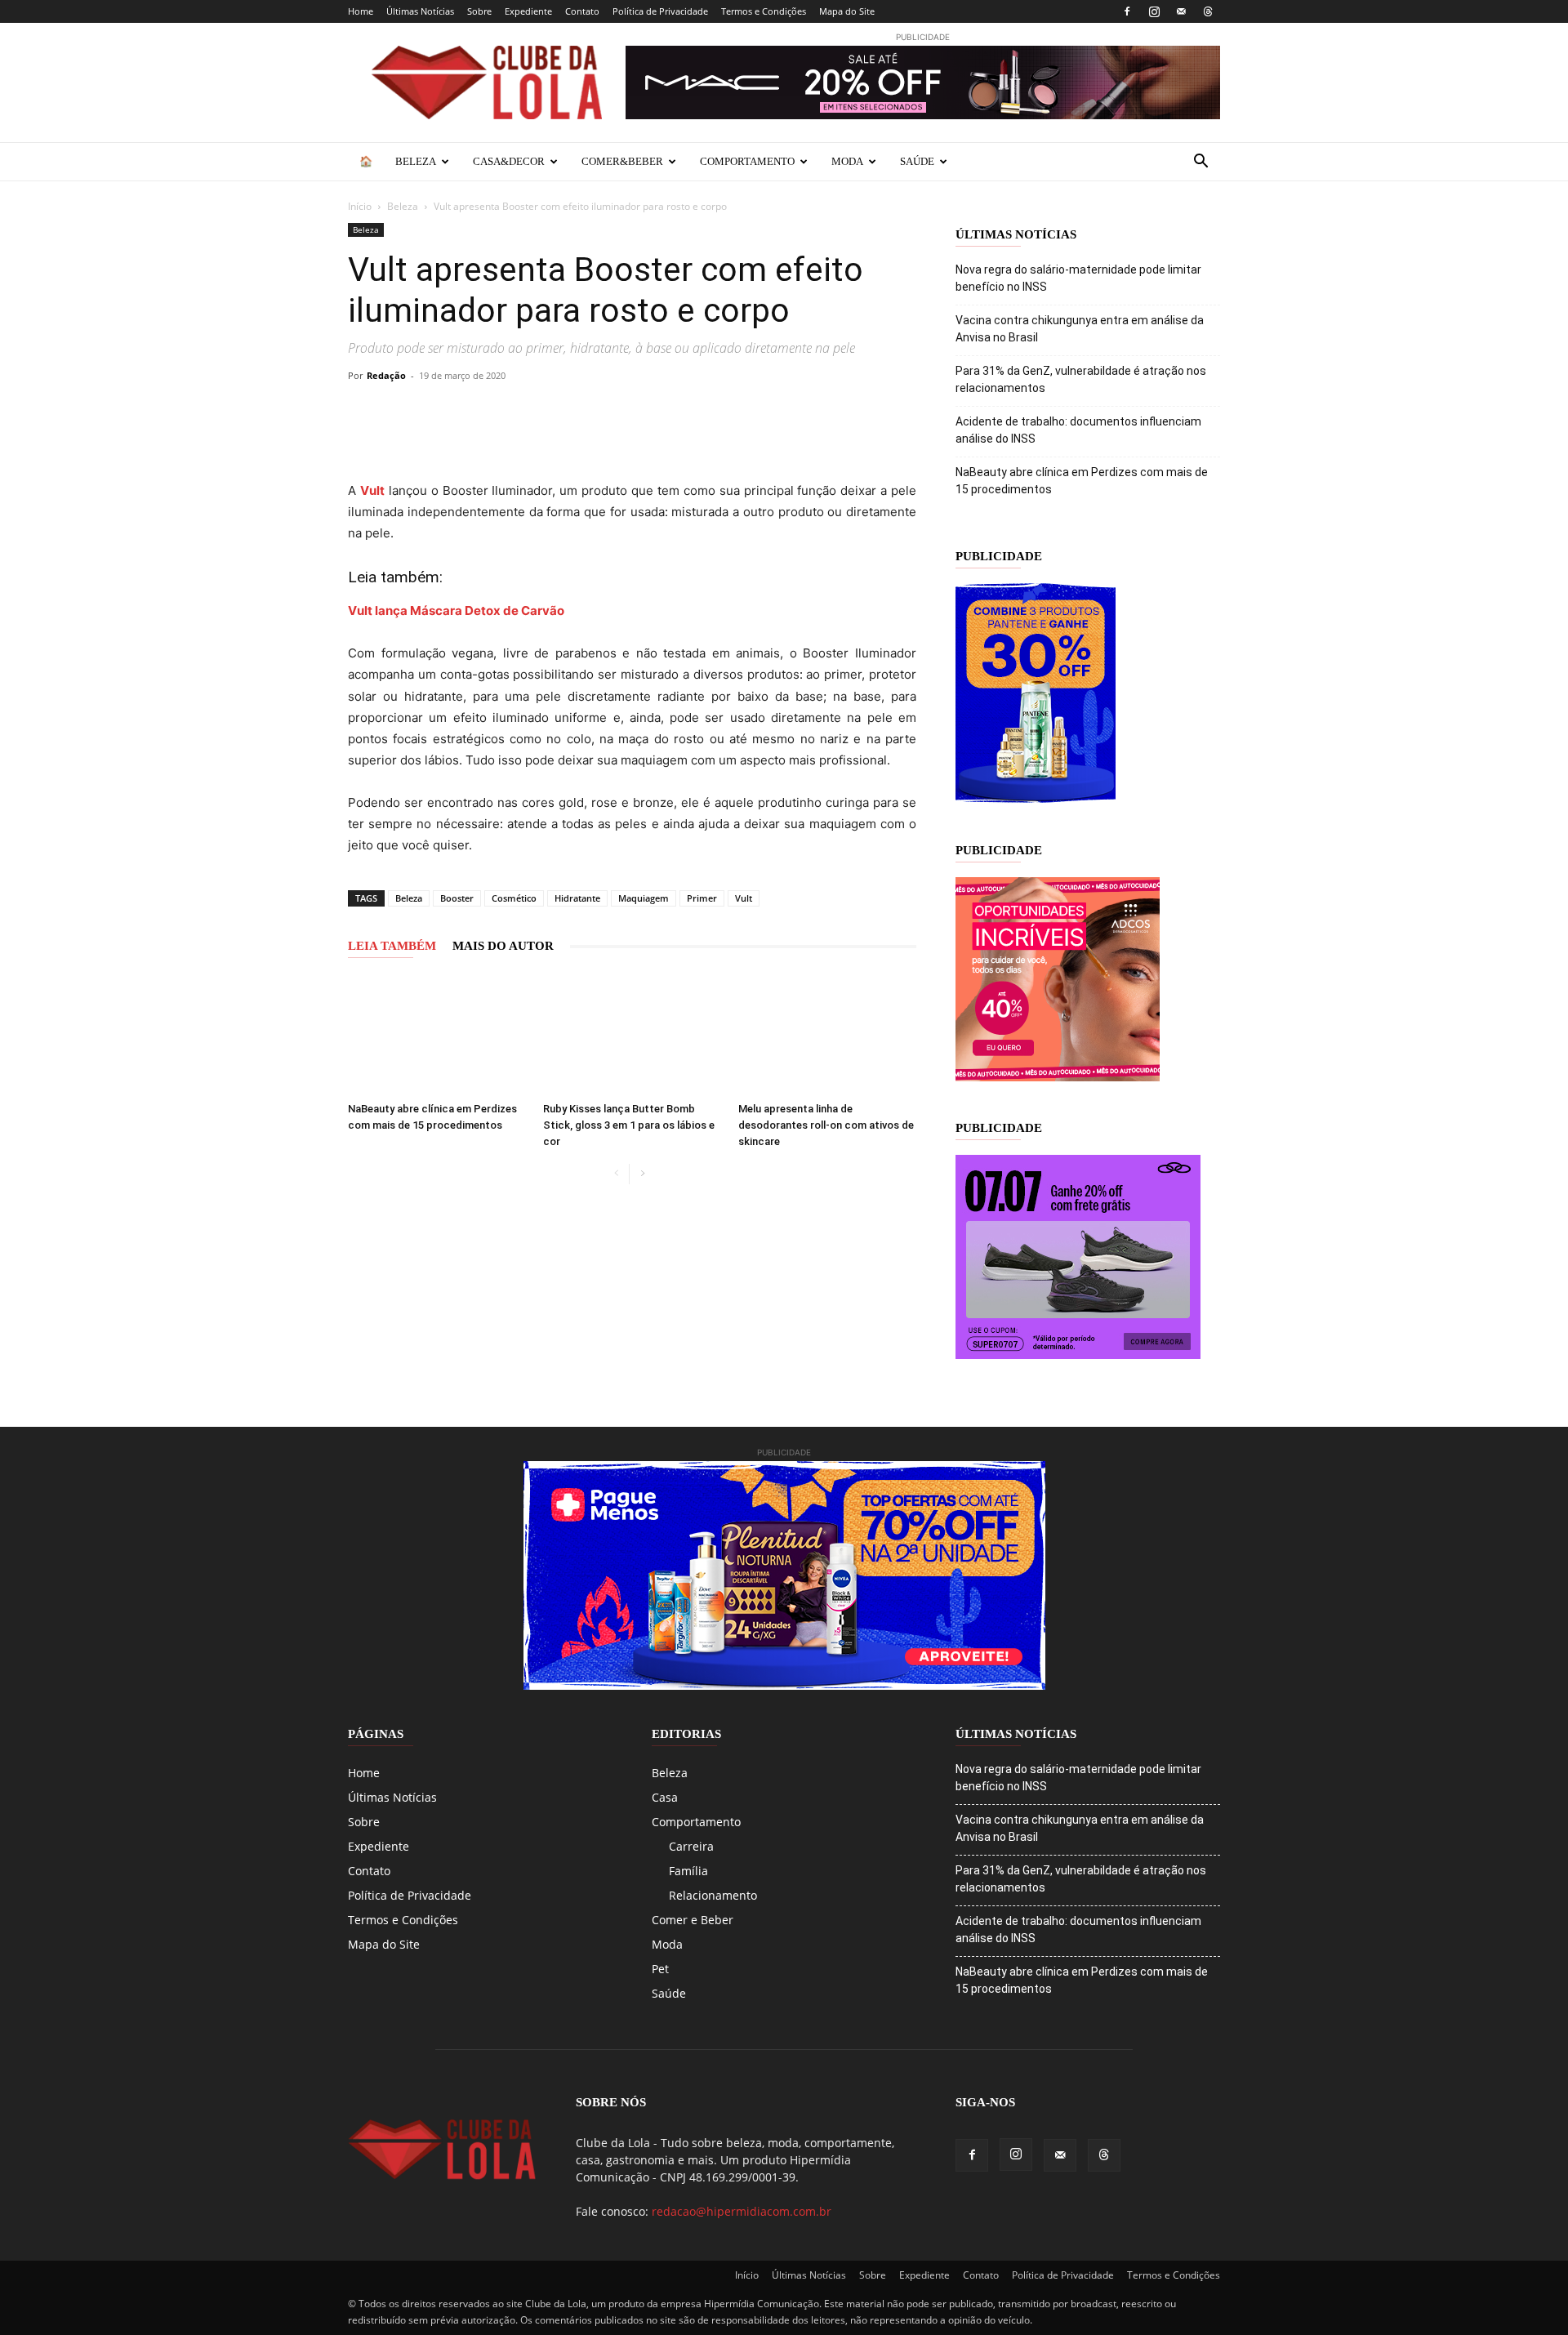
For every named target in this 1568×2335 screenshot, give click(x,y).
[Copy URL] (364, 412)
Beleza (416, 161)
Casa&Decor (509, 161)
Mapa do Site (847, 11)
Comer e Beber (693, 1920)
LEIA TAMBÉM (392, 946)
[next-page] (642, 1174)
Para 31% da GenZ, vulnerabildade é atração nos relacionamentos (1081, 379)
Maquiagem (644, 898)
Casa (665, 1797)
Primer (702, 898)
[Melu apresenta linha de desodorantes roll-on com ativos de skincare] (827, 1034)
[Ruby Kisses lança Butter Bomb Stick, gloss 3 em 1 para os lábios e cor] (632, 1034)
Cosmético (514, 898)
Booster (457, 898)
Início (360, 206)
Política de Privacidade (660, 11)
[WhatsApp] (514, 412)
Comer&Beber (622, 161)
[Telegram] (552, 412)
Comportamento (747, 161)
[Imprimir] (627, 412)
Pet (660, 1969)
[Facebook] (1127, 11)
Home (361, 11)
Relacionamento (713, 1895)
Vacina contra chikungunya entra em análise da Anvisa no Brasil (1080, 329)
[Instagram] (1154, 11)
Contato (582, 11)
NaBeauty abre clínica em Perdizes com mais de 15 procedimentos (1082, 481)
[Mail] (1181, 11)
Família (688, 1871)
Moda (847, 161)
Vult (744, 898)
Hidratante (577, 898)
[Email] (590, 412)
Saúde (917, 161)
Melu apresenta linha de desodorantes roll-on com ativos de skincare (826, 1125)
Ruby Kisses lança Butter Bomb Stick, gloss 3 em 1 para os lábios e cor (629, 1125)
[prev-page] (616, 1174)
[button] (1200, 163)
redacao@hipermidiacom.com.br (742, 2211)
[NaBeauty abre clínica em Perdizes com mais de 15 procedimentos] (437, 1034)
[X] (439, 412)
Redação (386, 375)
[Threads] (1208, 11)
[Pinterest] (477, 412)
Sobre (479, 11)
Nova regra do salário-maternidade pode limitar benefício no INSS (1078, 278)
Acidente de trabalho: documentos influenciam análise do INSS (1078, 430)
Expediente (528, 11)
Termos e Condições (764, 11)
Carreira (691, 1846)
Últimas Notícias (420, 11)
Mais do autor (503, 946)
